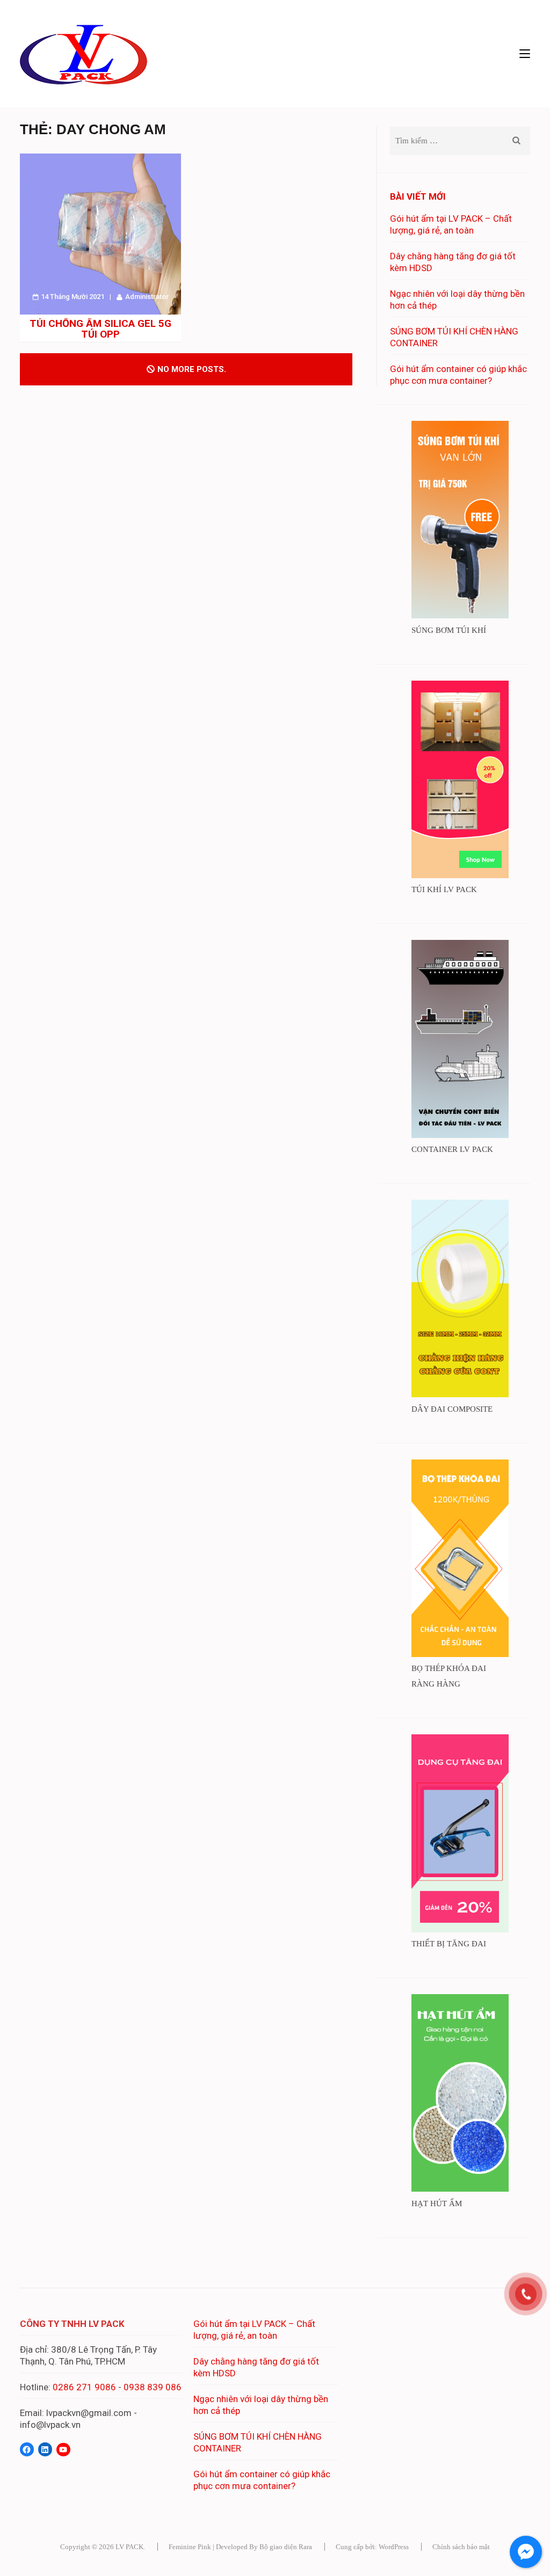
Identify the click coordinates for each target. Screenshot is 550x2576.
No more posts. (192, 369)
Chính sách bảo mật (461, 2547)
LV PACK (129, 2547)
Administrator (147, 297)
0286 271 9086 (84, 2387)
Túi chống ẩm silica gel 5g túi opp (100, 329)
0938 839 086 (153, 2387)
